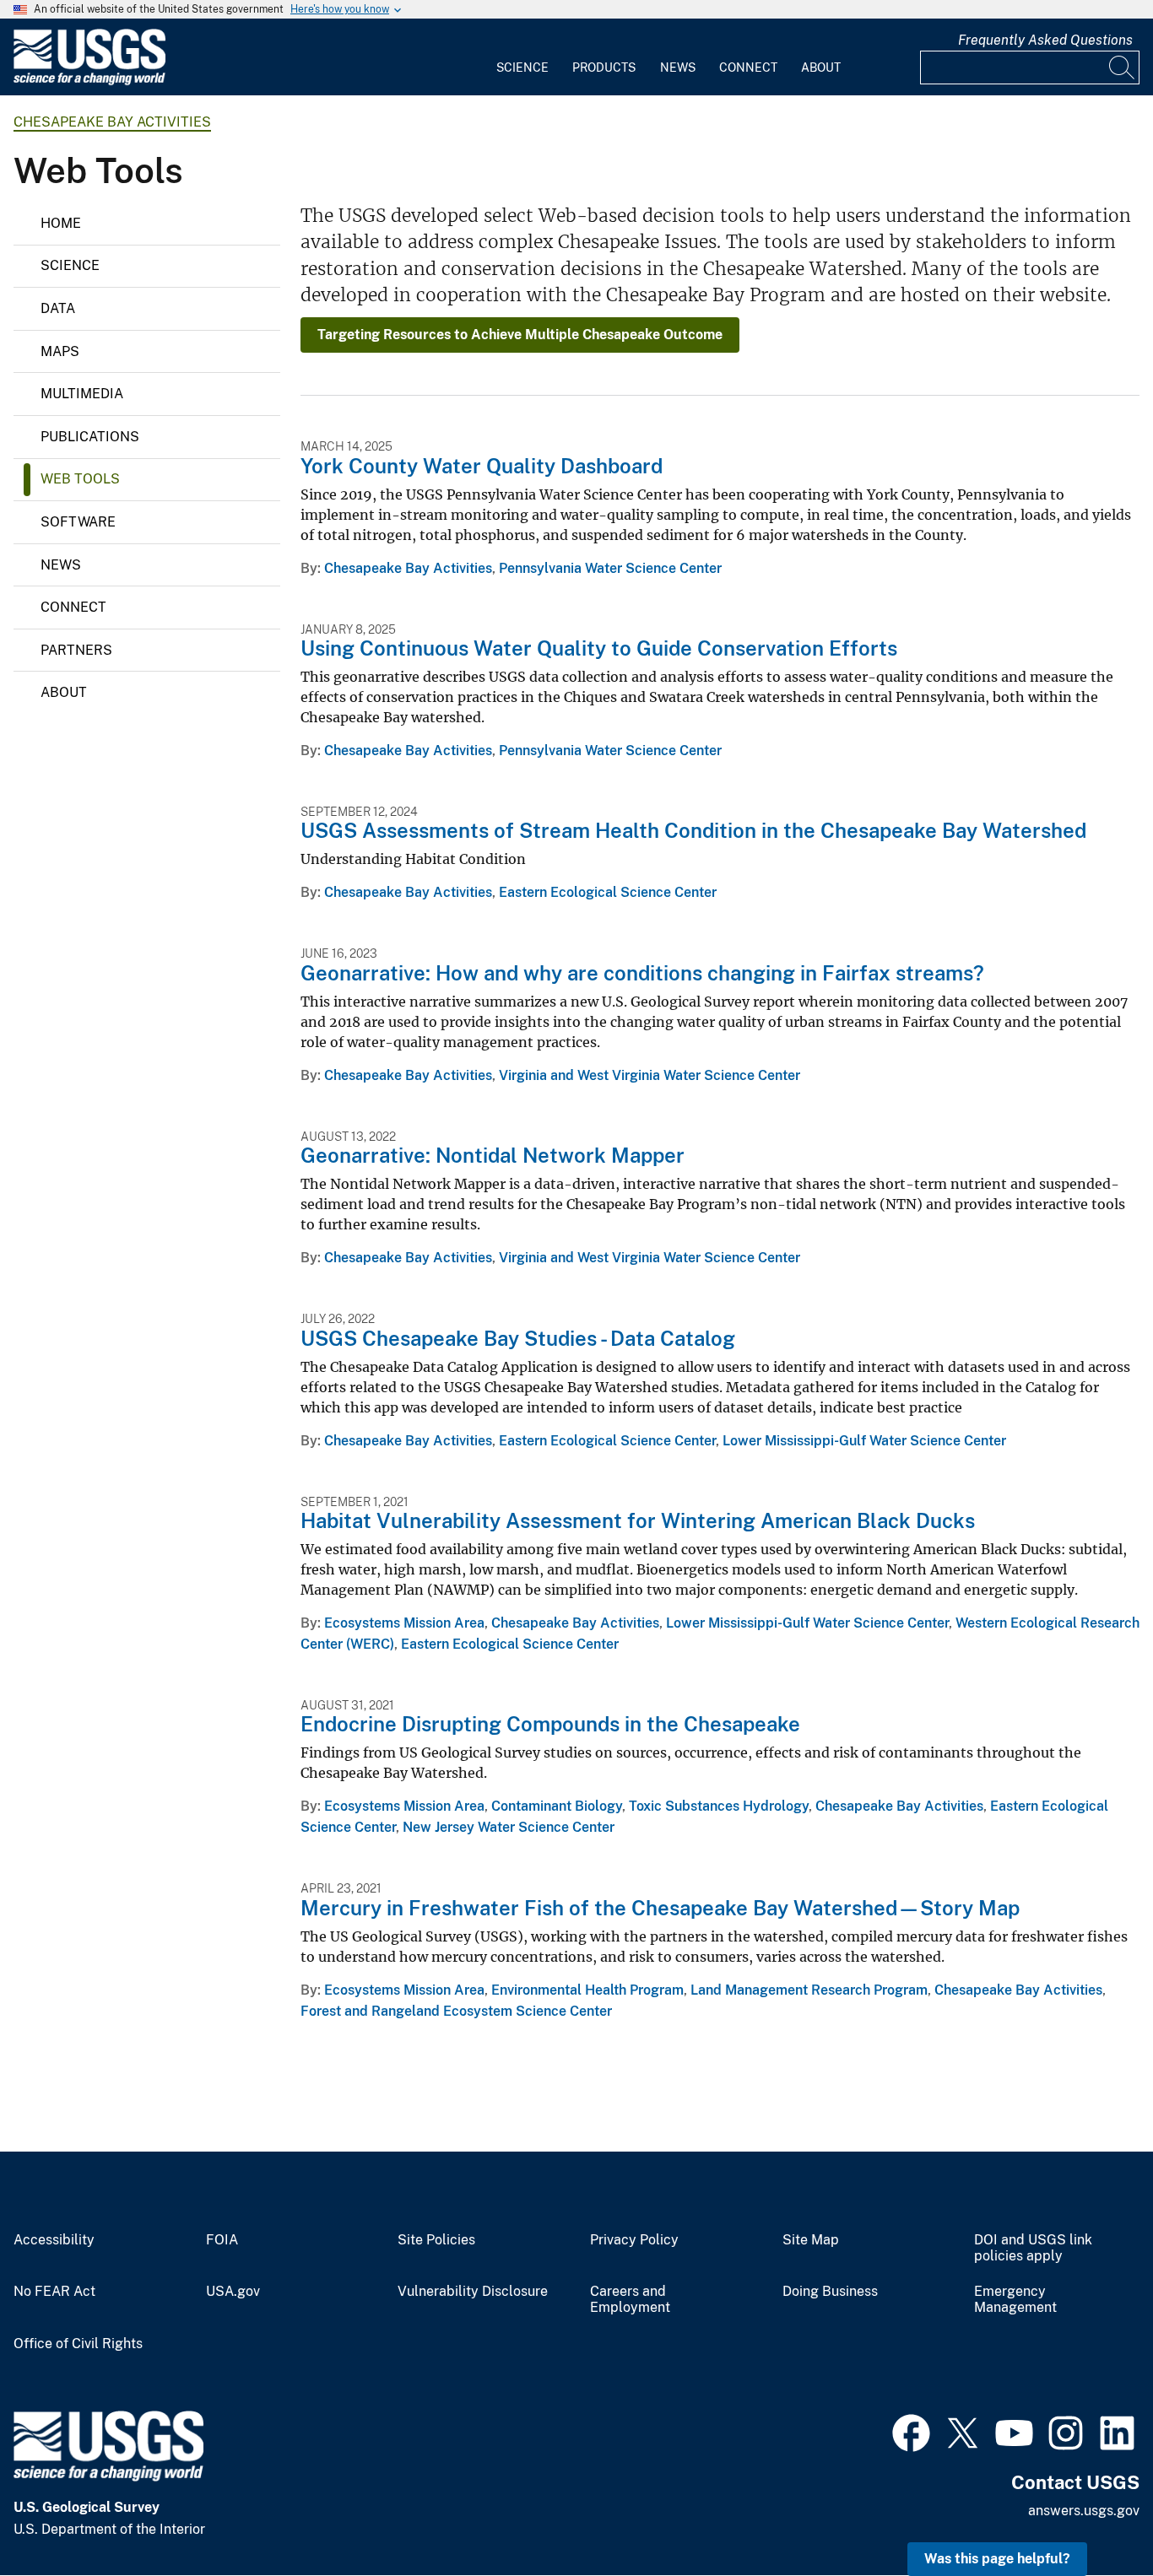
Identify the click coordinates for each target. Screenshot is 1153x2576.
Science (522, 68)
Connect (748, 68)
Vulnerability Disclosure (473, 2292)
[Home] (89, 81)
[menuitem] (522, 57)
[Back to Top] (1092, 2515)
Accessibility (54, 2240)
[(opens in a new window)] (911, 2431)
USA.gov (233, 2292)
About (821, 68)
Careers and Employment (630, 2300)
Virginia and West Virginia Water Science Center (650, 1075)
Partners (76, 650)
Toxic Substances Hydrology (719, 1806)
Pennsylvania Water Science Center (610, 568)
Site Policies (436, 2240)
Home (61, 223)
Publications (90, 437)
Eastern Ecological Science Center (608, 892)
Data (58, 308)
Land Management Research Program (809, 1990)
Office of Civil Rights (78, 2344)
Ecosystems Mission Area (404, 1623)
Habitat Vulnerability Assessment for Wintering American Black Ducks (638, 1520)
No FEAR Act (54, 2292)
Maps (60, 351)
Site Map (811, 2240)
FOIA (222, 2240)
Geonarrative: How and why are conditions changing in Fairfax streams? (642, 973)
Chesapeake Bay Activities (112, 122)
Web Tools (80, 479)
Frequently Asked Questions (1045, 40)
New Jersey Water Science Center (509, 1827)
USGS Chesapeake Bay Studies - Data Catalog (518, 1338)
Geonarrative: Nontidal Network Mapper (493, 1155)
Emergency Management (1015, 2300)
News (678, 68)
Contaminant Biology (557, 1806)
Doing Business (830, 2292)
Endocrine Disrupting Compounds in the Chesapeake (550, 1724)
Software (78, 522)
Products (604, 68)
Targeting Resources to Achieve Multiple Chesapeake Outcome (520, 335)
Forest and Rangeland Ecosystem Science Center (456, 2011)
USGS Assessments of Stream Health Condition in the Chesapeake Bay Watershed (693, 830)
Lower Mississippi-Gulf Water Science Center (864, 1441)
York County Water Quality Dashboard (482, 466)
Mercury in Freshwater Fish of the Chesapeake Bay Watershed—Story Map (660, 1908)
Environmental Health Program (587, 1990)
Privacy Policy (634, 2240)
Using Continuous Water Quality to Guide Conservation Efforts (599, 648)
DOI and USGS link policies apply (1033, 2248)
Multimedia (82, 394)
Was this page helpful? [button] (997, 2559)
